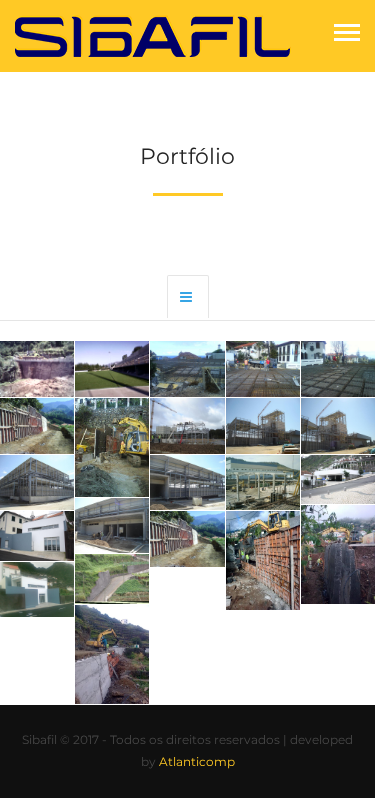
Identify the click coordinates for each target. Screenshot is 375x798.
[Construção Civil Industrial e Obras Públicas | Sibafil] (153, 34)
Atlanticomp (197, 761)
